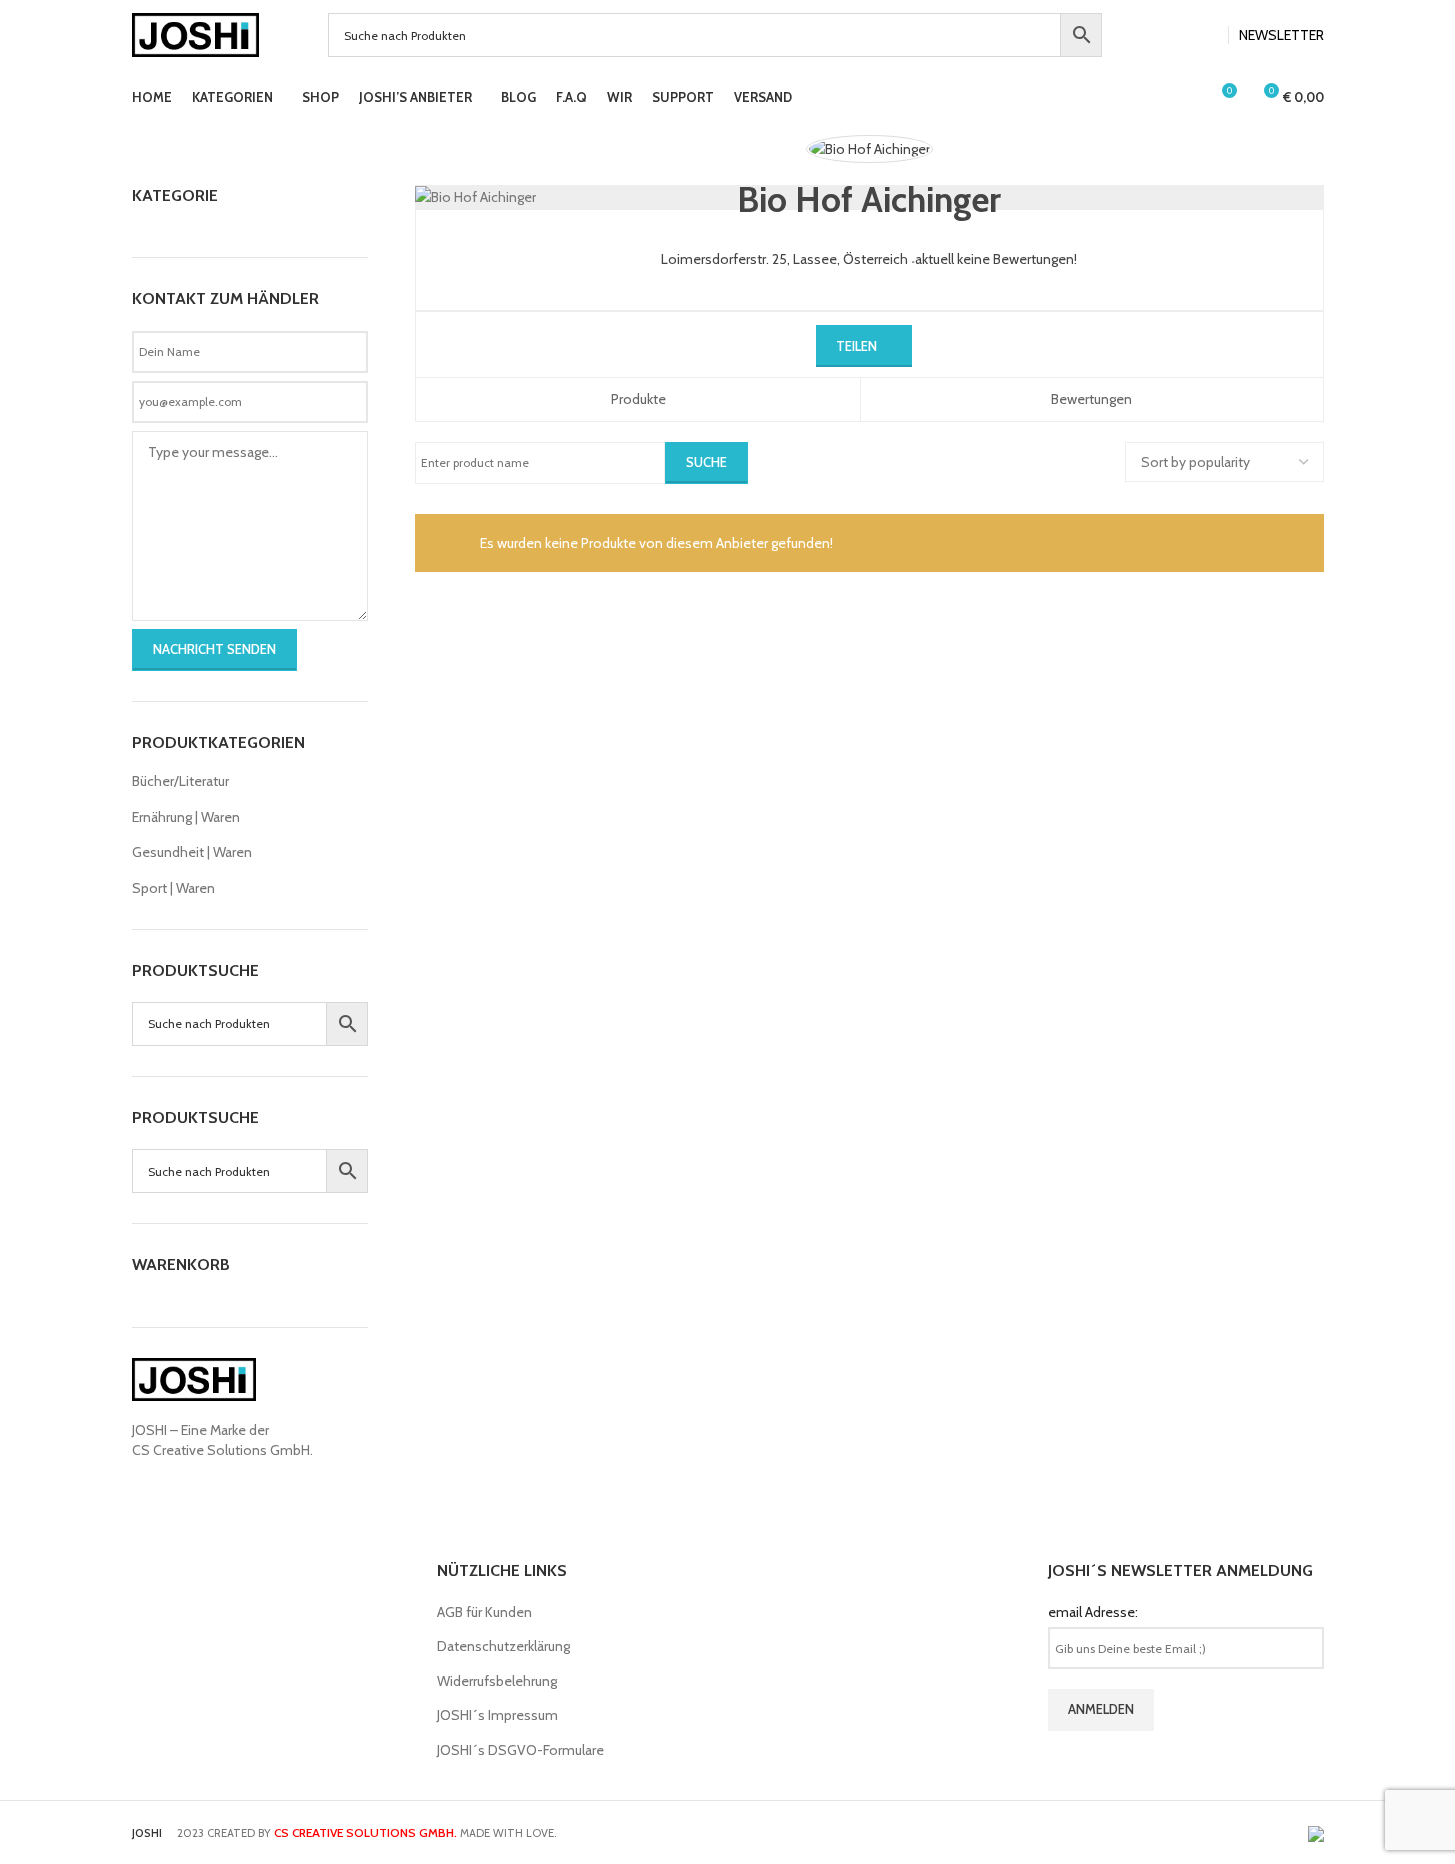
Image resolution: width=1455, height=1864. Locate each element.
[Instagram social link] (1206, 35)
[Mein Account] (1184, 98)
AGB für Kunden (484, 1612)
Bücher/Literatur (180, 781)
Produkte (638, 399)
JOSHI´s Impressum (497, 1715)
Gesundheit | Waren (192, 852)
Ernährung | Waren (186, 817)
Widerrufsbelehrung (497, 1681)
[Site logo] (196, 33)
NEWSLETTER (1281, 35)
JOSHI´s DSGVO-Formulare (520, 1750)
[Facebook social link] (1182, 35)
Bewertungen (1091, 399)
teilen (856, 346)
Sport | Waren (173, 888)
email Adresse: (1093, 1612)
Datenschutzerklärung (503, 1646)
